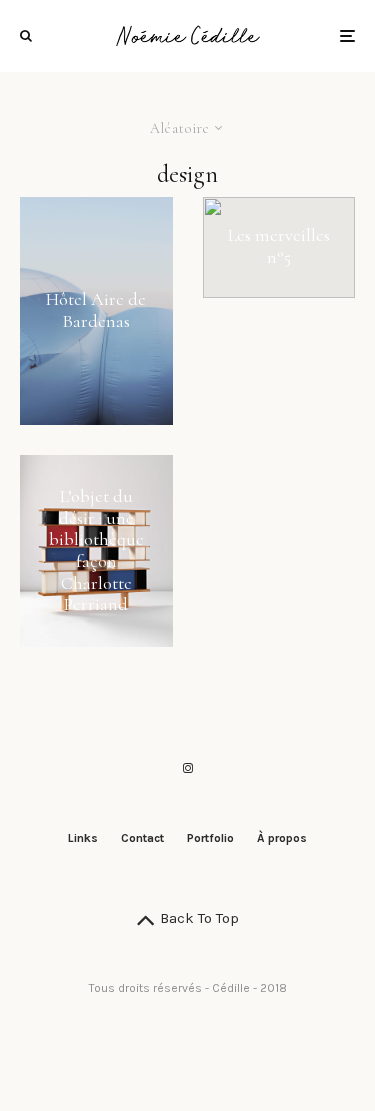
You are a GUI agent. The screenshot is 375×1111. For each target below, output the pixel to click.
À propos (282, 838)
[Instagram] (188, 768)
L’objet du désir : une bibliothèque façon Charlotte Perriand (96, 550)
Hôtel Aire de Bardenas (96, 311)
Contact (142, 838)
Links (83, 838)
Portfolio (210, 838)
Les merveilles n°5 (279, 247)
